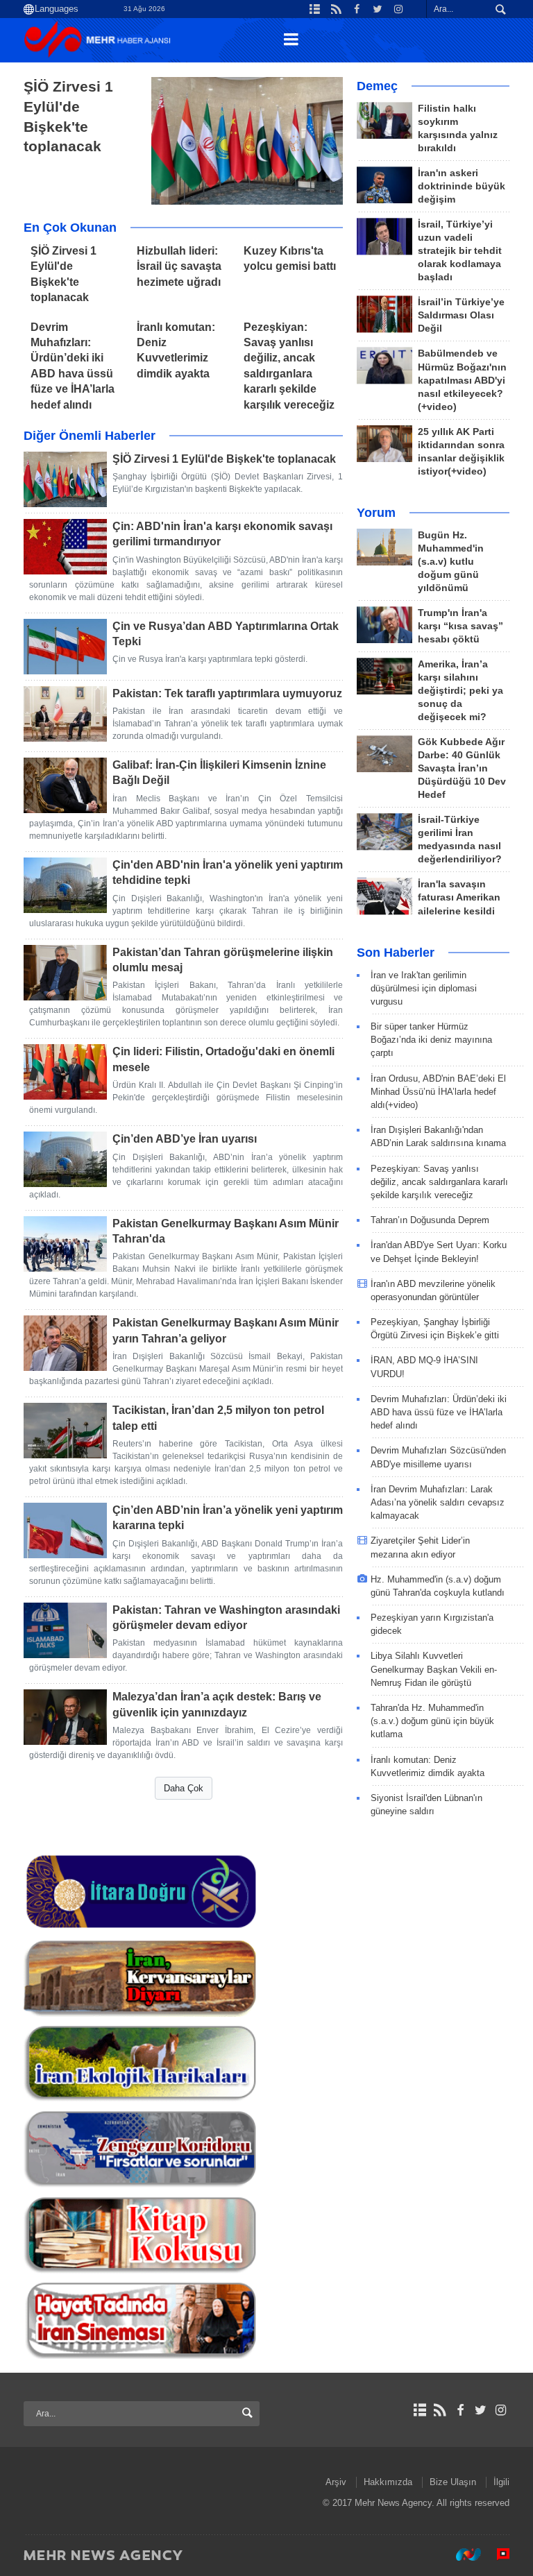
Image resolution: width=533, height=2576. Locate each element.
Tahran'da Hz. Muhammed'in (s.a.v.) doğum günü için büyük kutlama (432, 1721)
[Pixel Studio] (496, 2554)
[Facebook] (460, 2410)
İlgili (501, 2482)
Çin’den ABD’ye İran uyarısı (185, 1139)
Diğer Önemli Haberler (90, 436)
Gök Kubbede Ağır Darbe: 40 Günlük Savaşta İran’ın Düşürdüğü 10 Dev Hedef (462, 768)
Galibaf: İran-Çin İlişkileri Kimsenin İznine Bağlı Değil (219, 773)
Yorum (376, 513)
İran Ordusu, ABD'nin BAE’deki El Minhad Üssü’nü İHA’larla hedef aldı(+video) (438, 1092)
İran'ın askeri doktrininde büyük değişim (462, 186)
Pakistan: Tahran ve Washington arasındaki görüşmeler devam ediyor (226, 1618)
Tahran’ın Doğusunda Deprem (430, 1220)
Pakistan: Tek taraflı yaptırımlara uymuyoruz (227, 693)
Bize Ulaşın (453, 2482)
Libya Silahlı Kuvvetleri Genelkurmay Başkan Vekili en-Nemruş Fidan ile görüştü (434, 1669)
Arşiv (336, 2482)
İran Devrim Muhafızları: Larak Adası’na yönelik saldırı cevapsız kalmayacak (438, 1502)
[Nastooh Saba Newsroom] (462, 2554)
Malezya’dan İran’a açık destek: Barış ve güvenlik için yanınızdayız (217, 1704)
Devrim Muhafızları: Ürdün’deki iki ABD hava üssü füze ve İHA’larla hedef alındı (439, 1412)
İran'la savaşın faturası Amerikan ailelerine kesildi (459, 897)
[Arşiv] (420, 2410)
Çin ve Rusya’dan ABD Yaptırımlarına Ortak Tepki (226, 634)
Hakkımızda (388, 2482)
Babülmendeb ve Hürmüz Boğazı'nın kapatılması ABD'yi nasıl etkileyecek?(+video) (462, 380)
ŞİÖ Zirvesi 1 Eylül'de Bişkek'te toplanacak (68, 116)
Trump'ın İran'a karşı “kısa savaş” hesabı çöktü (460, 626)
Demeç (377, 86)
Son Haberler (396, 953)
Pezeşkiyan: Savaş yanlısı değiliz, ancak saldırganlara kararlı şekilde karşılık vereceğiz (439, 1182)
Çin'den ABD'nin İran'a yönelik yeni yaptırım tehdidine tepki (228, 872)
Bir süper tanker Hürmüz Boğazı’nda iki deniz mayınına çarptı (431, 1040)
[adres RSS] (440, 2410)
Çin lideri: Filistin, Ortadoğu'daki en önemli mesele (223, 1059)
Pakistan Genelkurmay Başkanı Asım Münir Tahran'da (226, 1231)
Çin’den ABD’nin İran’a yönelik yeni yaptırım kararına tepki (228, 1518)
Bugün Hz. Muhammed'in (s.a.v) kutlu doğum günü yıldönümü (451, 562)
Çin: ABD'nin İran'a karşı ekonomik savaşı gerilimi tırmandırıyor (222, 534)
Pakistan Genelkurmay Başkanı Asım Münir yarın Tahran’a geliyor (226, 1330)
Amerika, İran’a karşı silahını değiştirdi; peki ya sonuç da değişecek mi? (460, 691)
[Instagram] (501, 2410)
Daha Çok (184, 1788)
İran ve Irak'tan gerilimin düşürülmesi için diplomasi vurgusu (424, 988)
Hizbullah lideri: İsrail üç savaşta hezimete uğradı (179, 266)
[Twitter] (481, 2410)
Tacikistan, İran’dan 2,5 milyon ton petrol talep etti (218, 1418)
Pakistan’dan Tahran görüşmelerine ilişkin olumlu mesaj (223, 960)
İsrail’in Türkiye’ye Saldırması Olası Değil (461, 315)
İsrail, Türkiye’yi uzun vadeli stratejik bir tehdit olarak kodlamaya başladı (460, 251)
